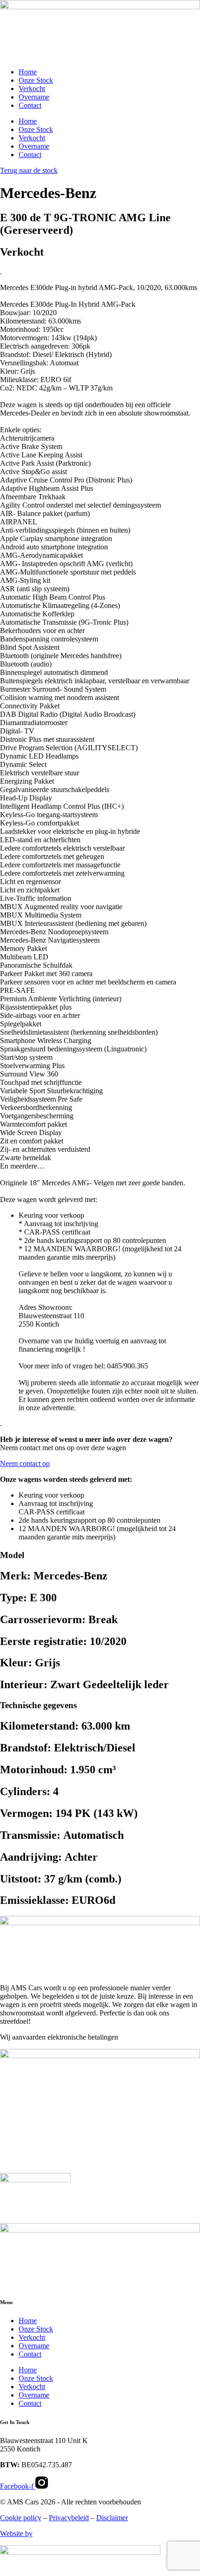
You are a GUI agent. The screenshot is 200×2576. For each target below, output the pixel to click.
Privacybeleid (69, 2518)
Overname (34, 97)
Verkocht (32, 89)
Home (28, 72)
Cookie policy (21, 2518)
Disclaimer (112, 2518)
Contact (30, 105)
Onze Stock (36, 80)
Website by (16, 2533)
